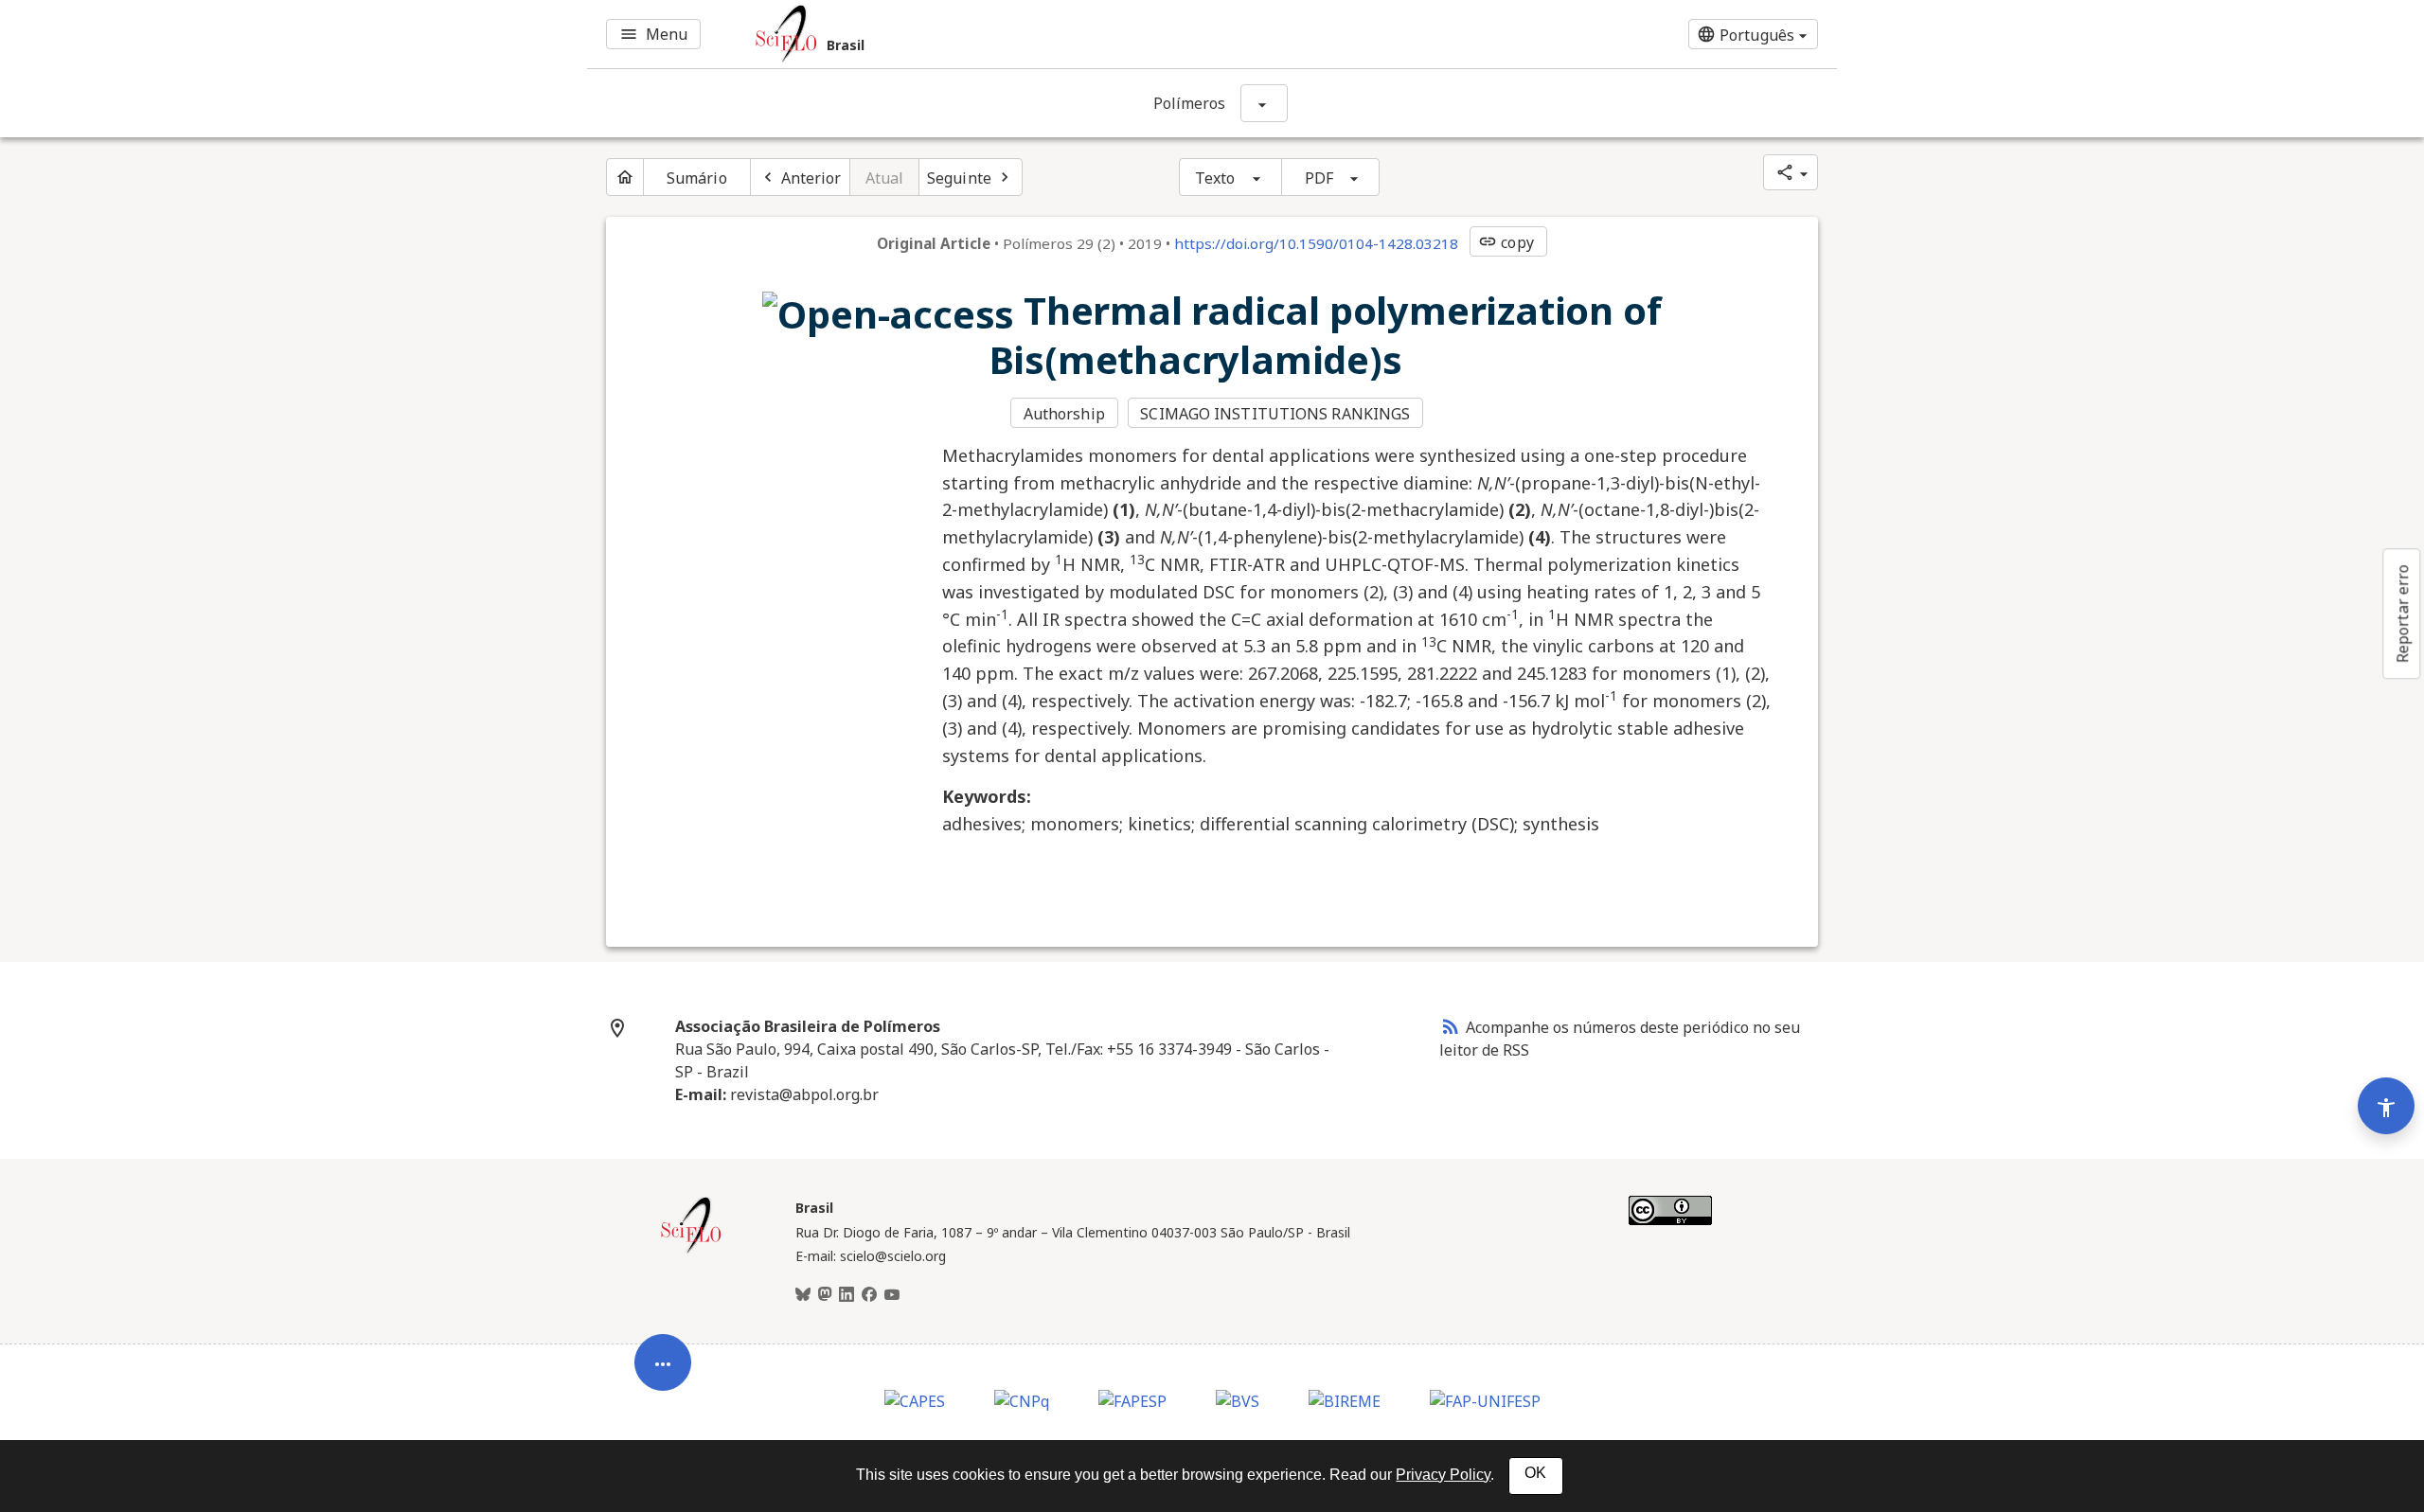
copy (1506, 242)
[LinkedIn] (847, 1295)
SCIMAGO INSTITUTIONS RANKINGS (1275, 414)
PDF (1319, 178)
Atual (885, 178)
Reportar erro (2402, 614)
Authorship (1064, 414)
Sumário (697, 178)
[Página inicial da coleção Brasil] (691, 1251)
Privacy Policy (1443, 1475)
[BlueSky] (803, 1295)
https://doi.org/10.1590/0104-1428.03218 (1316, 243)
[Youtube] (892, 1295)
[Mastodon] (825, 1295)
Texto (1215, 178)
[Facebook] (869, 1295)
